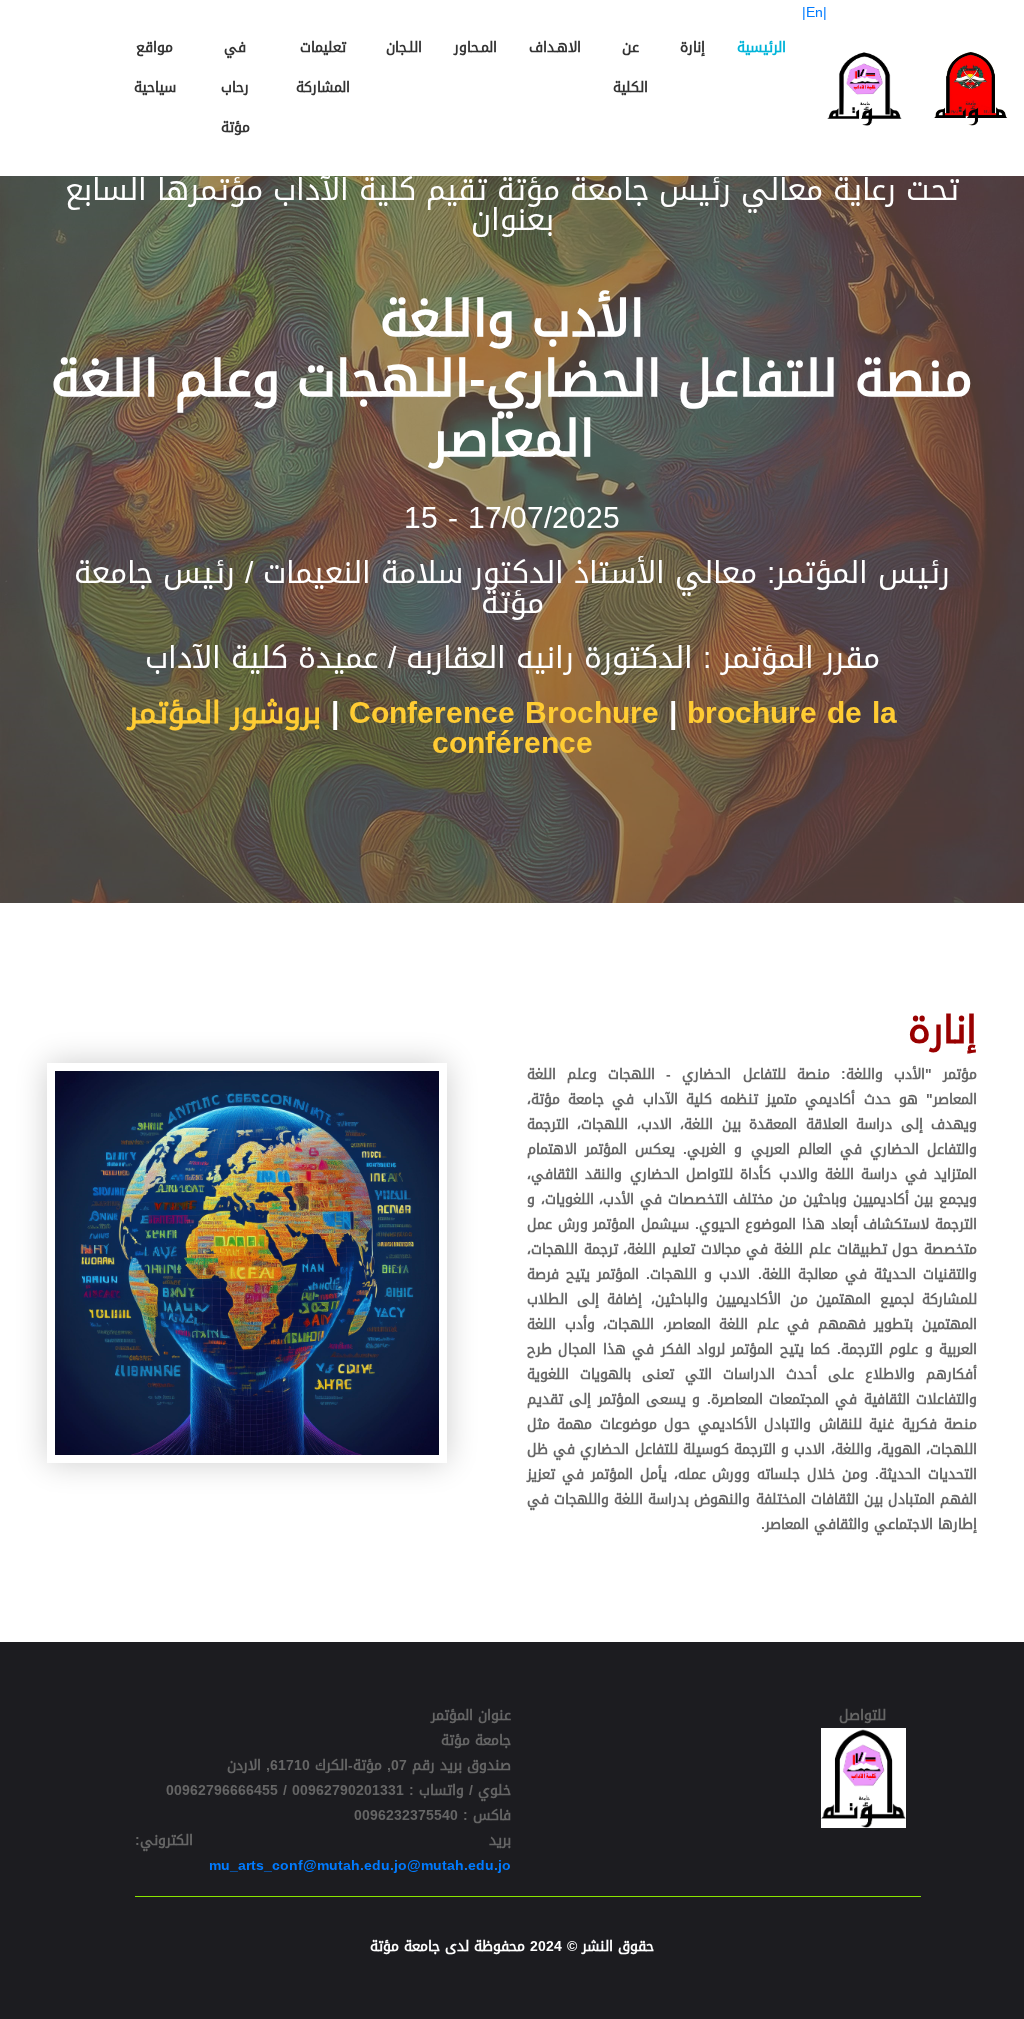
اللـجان (404, 47)
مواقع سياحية (155, 67)
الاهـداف (555, 47)
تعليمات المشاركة (323, 67)
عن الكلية (630, 67)
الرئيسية (761, 47)
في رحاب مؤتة (235, 87)
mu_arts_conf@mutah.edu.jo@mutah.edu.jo (360, 1865)
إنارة (692, 47)
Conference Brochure (504, 713)
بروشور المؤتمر (224, 713)
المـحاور (475, 47)
